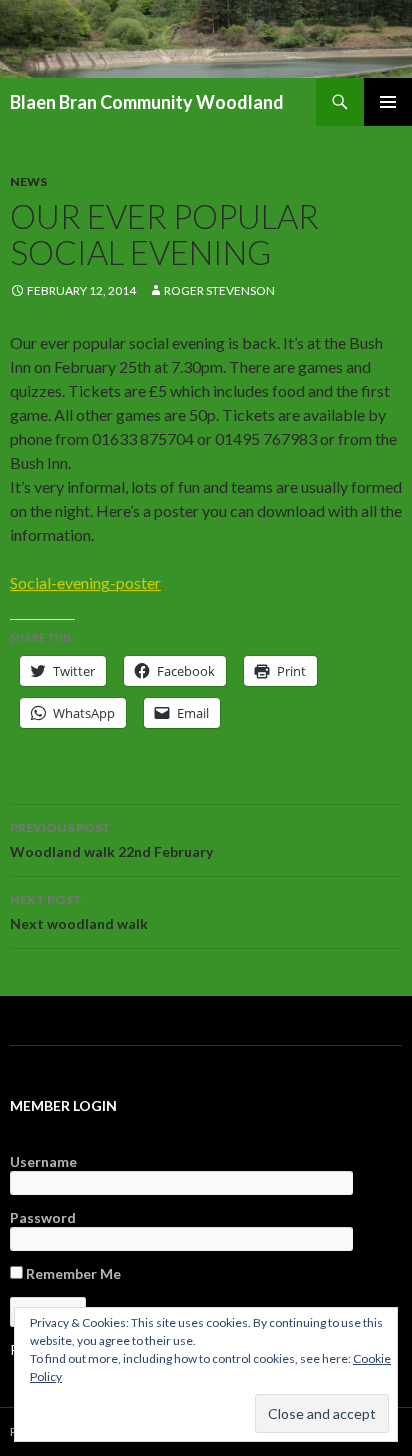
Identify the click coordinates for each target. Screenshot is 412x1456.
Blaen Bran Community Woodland (147, 102)
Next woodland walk (79, 912)
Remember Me (72, 1273)
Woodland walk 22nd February (111, 840)
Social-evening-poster (85, 582)
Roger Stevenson (219, 290)
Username (43, 1161)
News (28, 181)
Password (43, 1217)
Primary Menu (388, 102)
